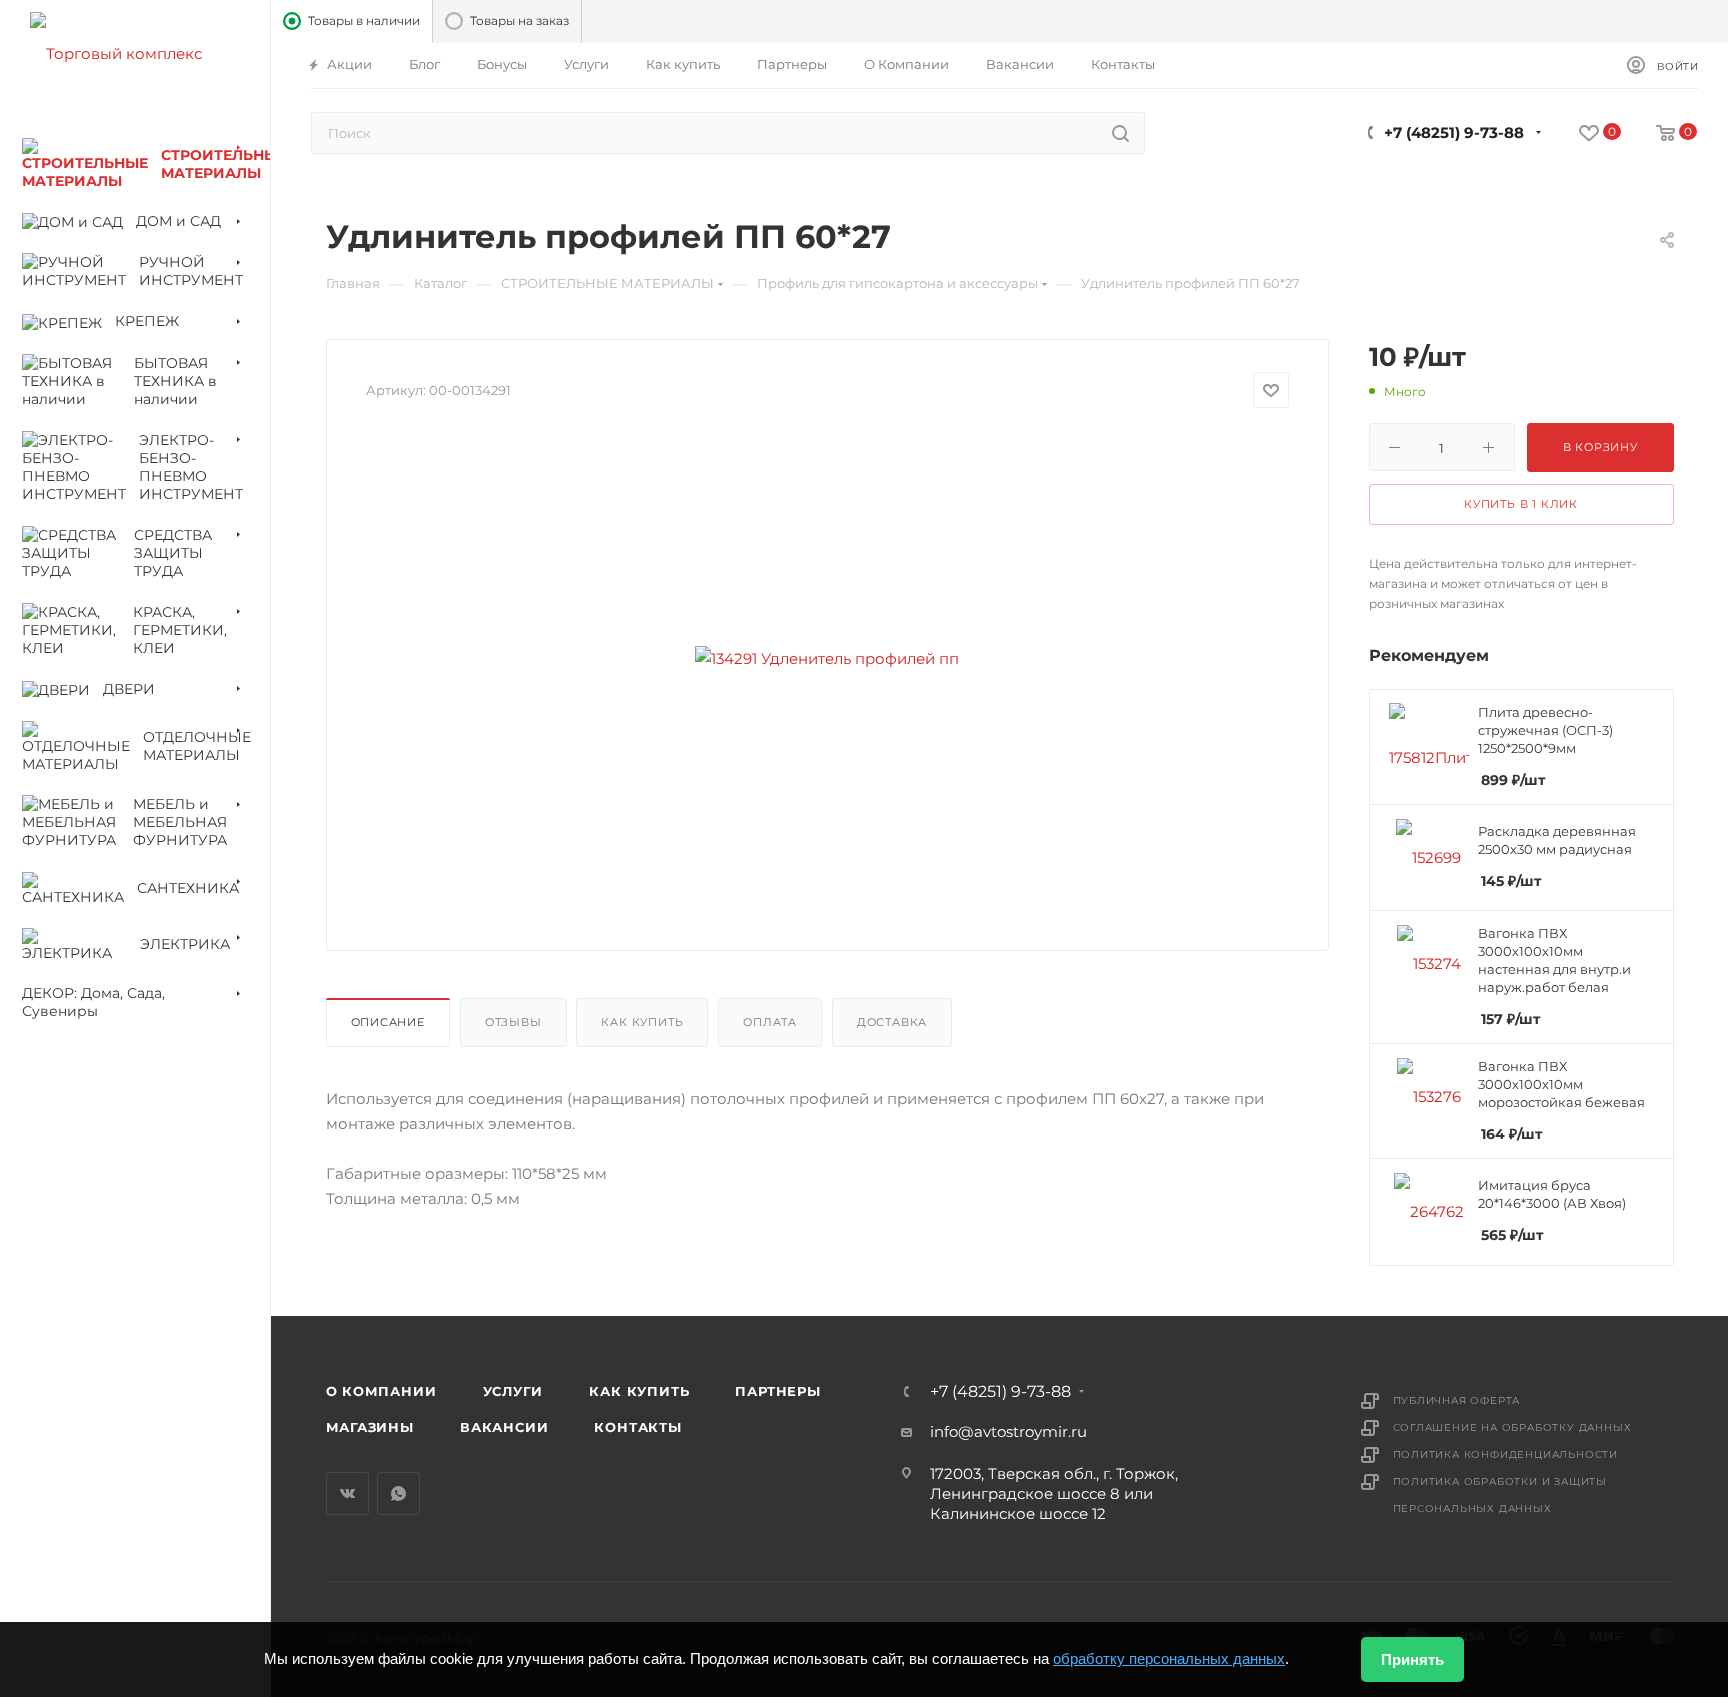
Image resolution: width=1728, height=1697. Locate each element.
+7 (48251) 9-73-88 (1454, 132)
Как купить (642, 1022)
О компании (381, 1391)
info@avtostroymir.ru (1008, 1431)
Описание (388, 1022)
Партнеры (777, 1391)
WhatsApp (398, 1493)
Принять (1412, 1659)
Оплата (770, 1022)
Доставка (892, 1022)
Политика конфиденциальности (1506, 1454)
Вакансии (504, 1427)
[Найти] (1120, 133)
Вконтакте (347, 1493)
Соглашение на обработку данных (1512, 1427)
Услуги (513, 1391)
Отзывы (513, 1022)
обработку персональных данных (1169, 1658)
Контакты (637, 1427)
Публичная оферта (1457, 1400)
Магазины (370, 1427)
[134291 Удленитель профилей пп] (827, 658)
